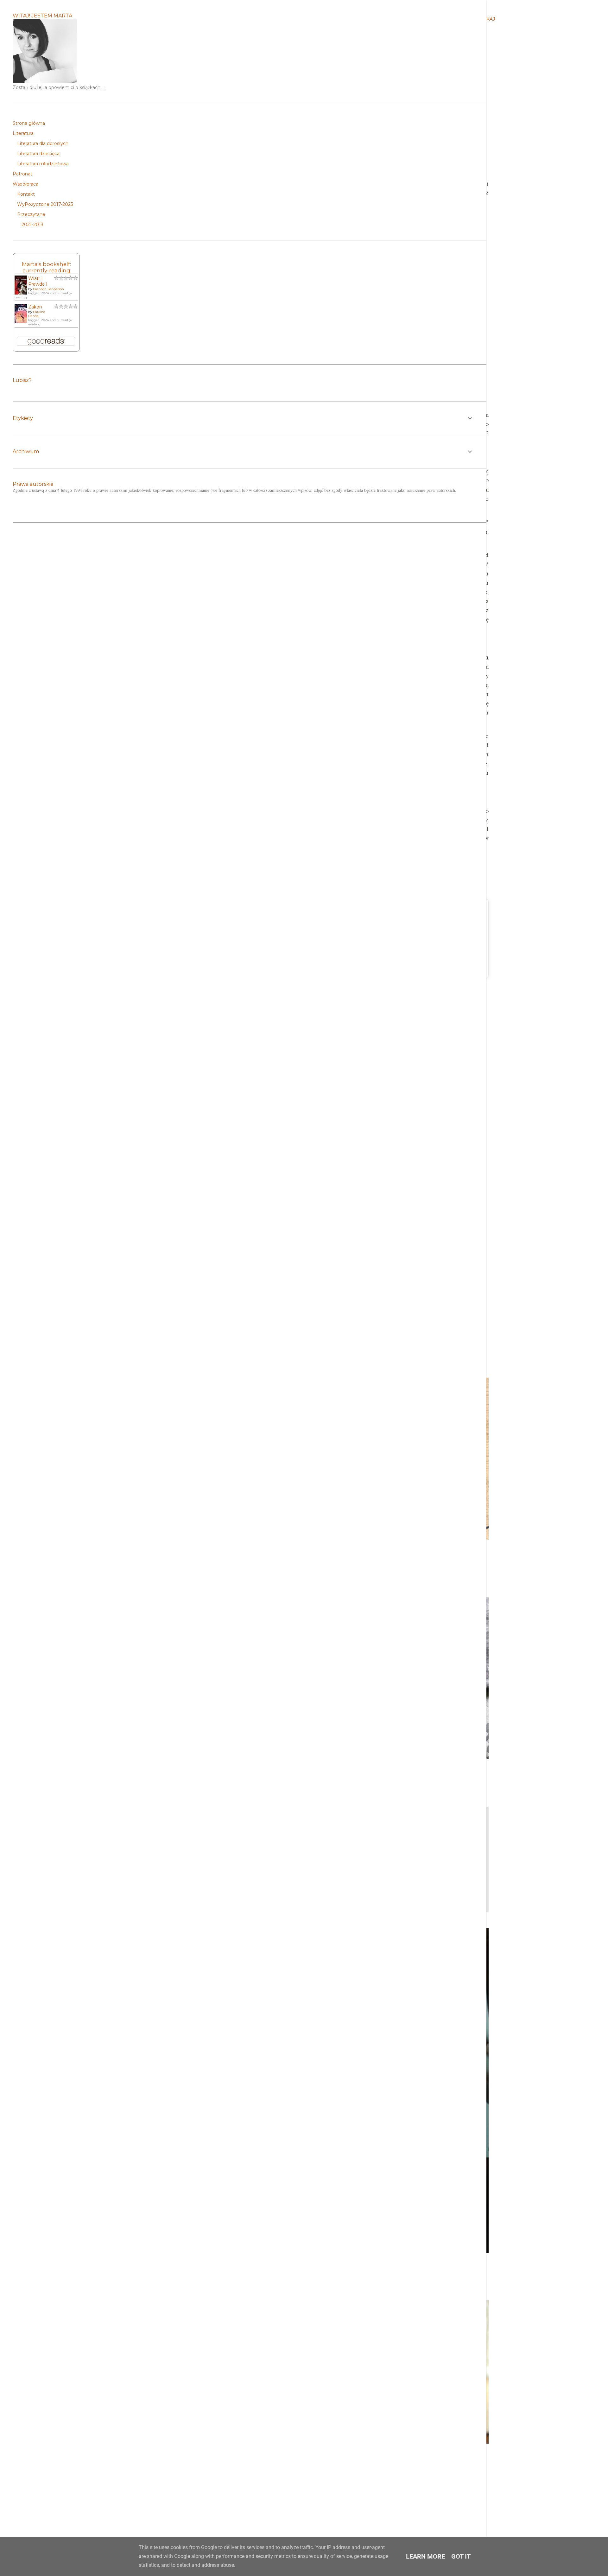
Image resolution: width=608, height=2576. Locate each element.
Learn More (425, 2556)
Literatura (23, 133)
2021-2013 (32, 225)
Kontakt (26, 194)
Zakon (35, 307)
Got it (461, 2556)
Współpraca (25, 184)
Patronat (22, 174)
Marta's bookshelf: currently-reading (46, 267)
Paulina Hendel (37, 314)
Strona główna (29, 123)
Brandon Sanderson (48, 289)
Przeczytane (31, 214)
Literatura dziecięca (38, 154)
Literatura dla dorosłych (43, 143)
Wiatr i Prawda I (38, 281)
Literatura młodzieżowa (43, 164)
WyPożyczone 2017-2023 (45, 204)
